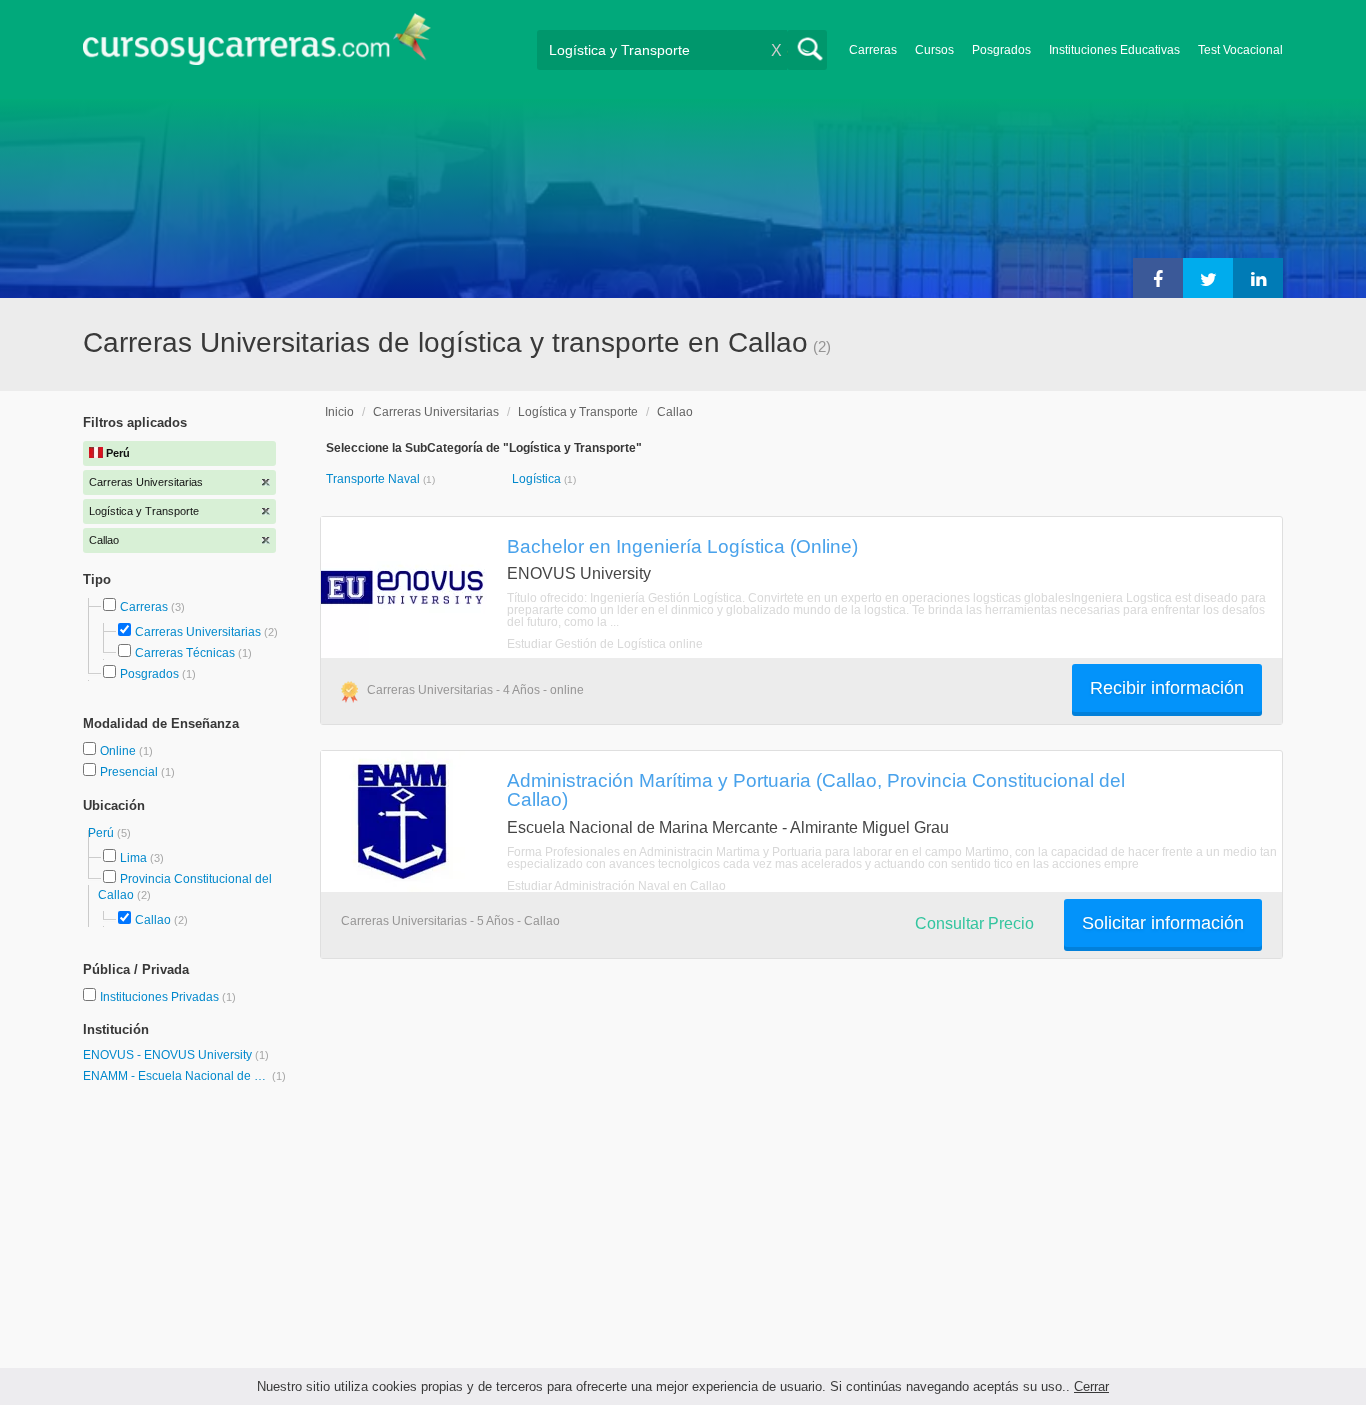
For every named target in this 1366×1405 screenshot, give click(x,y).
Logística (538, 479)
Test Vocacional (1240, 50)
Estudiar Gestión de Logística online (605, 644)
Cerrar (1091, 1386)
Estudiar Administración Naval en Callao (616, 886)
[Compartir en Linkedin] (1258, 278)
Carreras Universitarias (198, 632)
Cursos (934, 50)
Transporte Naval (374, 479)
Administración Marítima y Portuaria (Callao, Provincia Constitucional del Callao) (816, 789)
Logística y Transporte (578, 412)
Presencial (130, 772)
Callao (153, 920)
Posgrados (1001, 50)
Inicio (339, 412)
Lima (133, 858)
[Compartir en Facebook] (1158, 278)
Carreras (873, 50)
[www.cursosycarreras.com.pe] (257, 45)
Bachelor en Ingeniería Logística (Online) (682, 546)
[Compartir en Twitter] (1208, 278)
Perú (102, 833)
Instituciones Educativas (1114, 50)
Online (119, 751)
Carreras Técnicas (185, 653)
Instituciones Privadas (168, 997)
